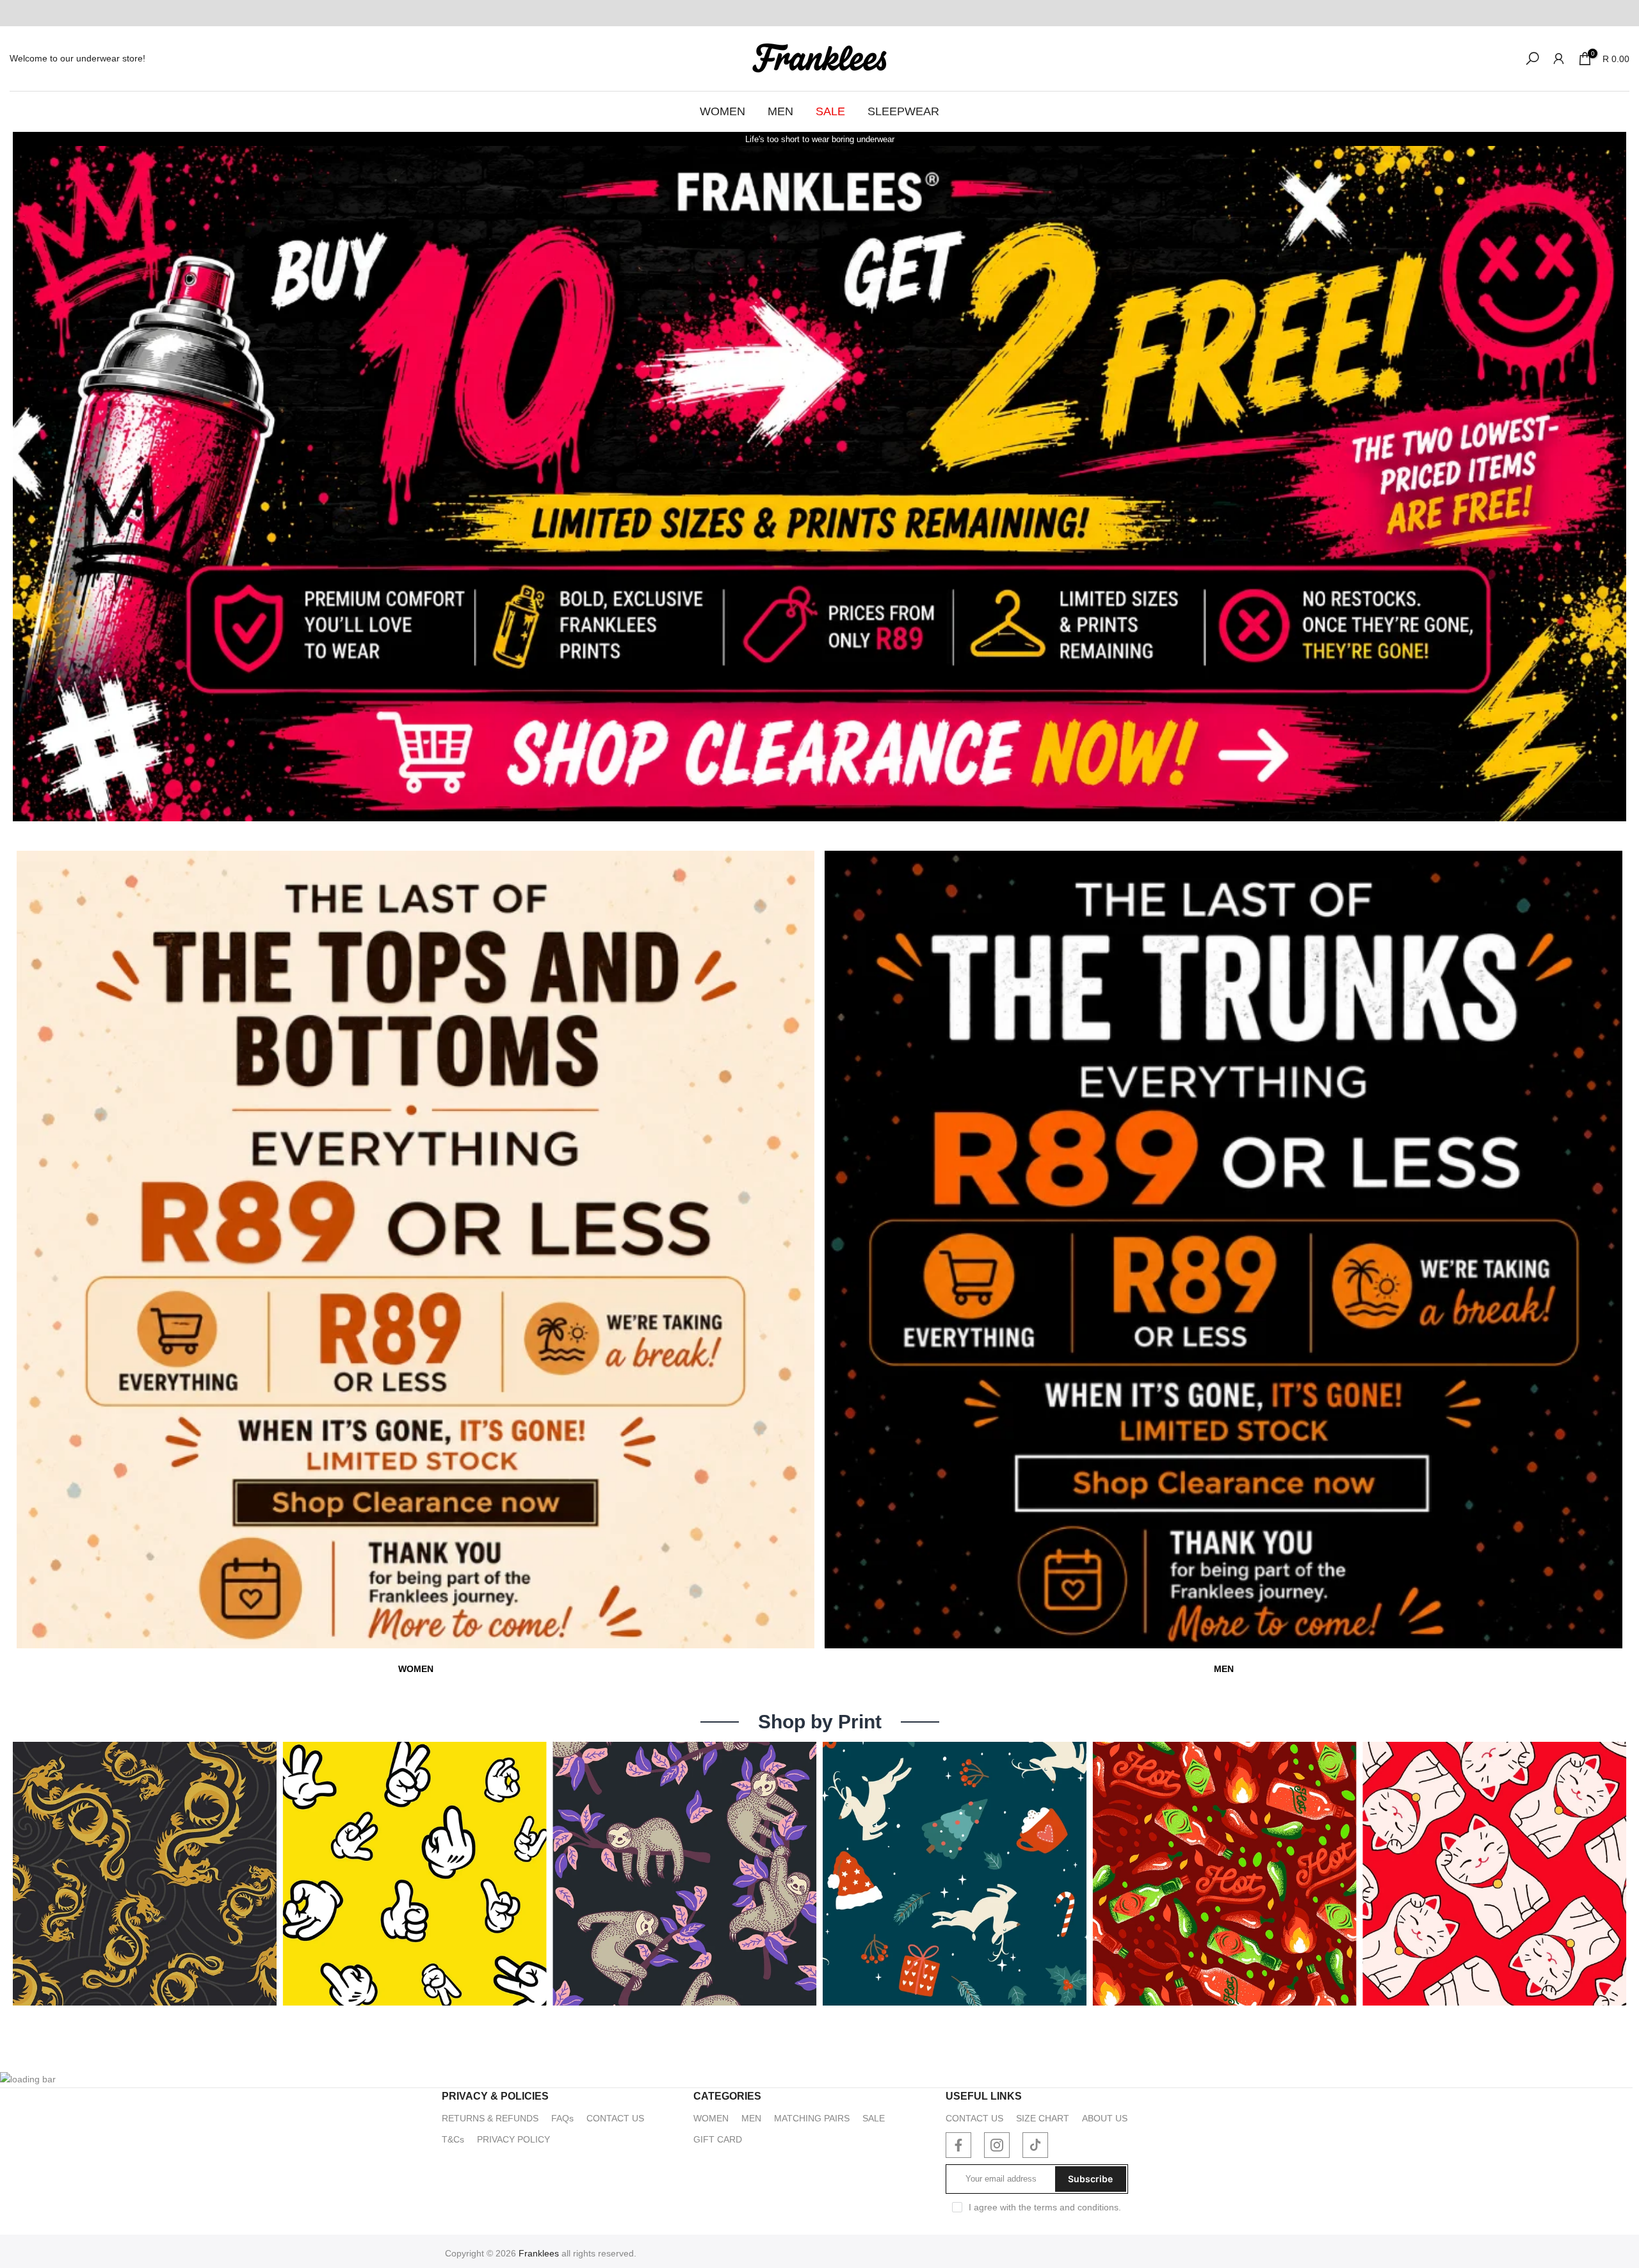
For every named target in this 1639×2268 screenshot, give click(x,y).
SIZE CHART (1043, 2118)
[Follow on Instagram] (997, 2145)
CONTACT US (615, 2118)
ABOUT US (1105, 2118)
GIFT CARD (718, 2139)
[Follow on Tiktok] (1035, 2145)
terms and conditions (1076, 2207)
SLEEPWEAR (903, 111)
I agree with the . (1045, 2207)
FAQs (562, 2118)
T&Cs (453, 2139)
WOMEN (723, 111)
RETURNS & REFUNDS (490, 2118)
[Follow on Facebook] (958, 2145)
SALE (830, 111)
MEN (780, 111)
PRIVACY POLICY (513, 2139)
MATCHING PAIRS (812, 2118)
